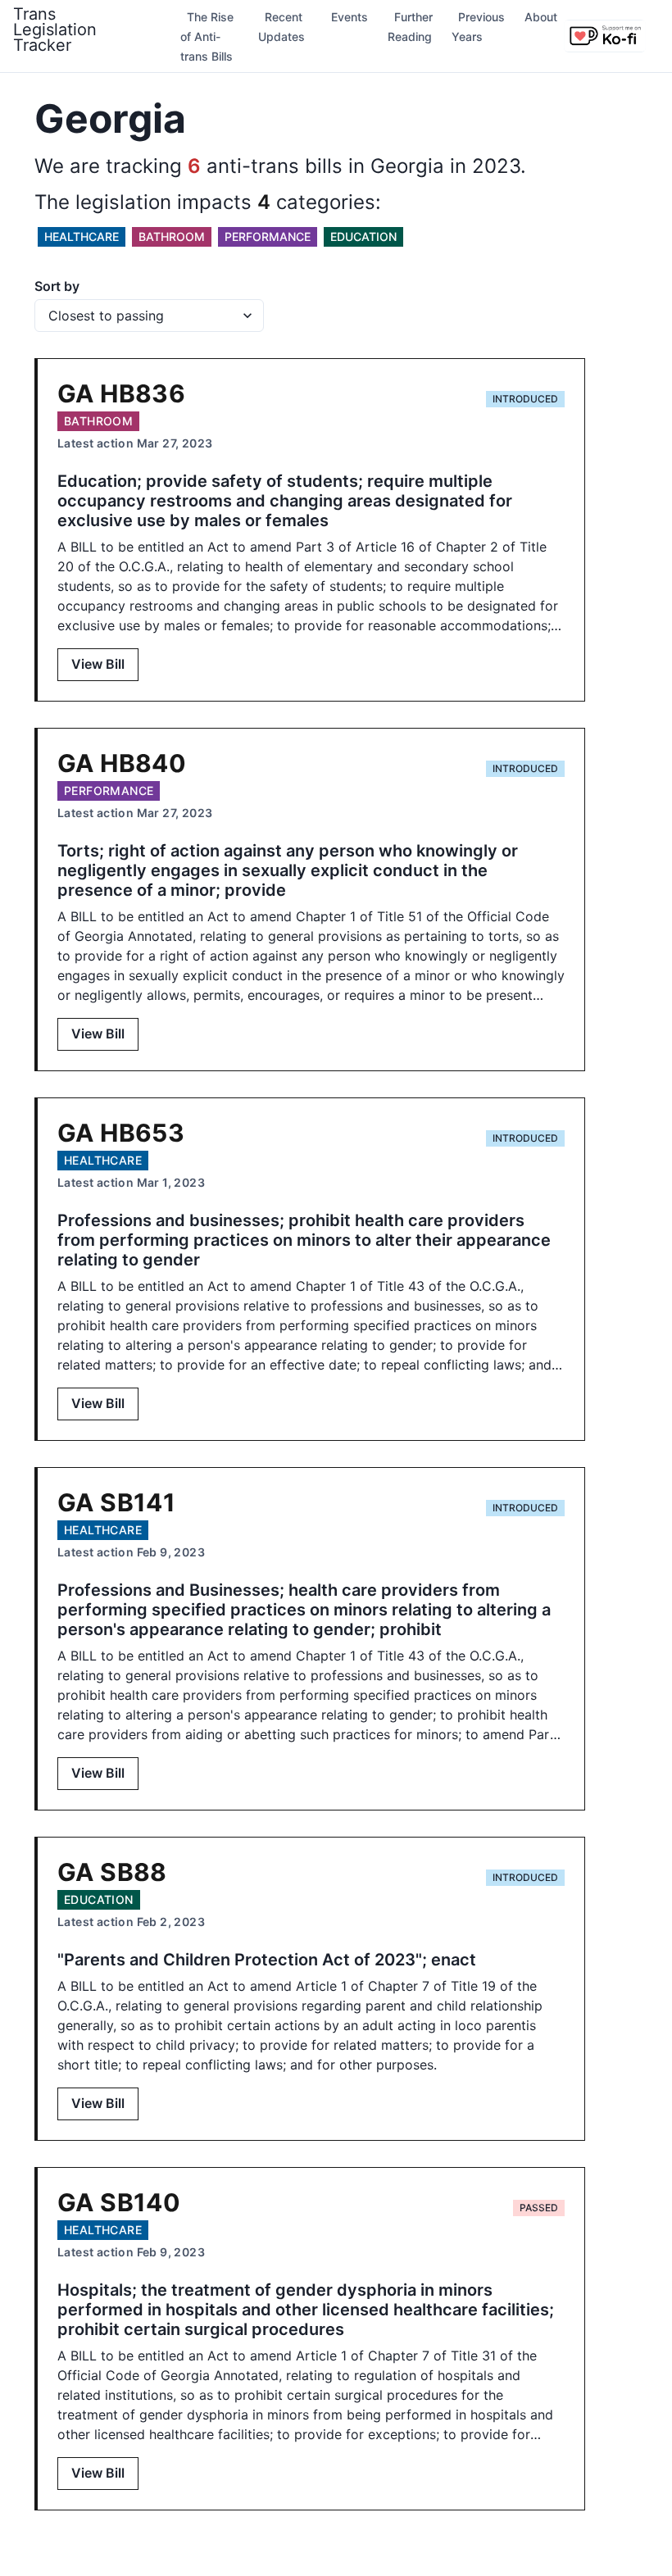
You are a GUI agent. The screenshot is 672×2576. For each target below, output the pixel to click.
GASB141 (116, 1502)
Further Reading (410, 27)
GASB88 (112, 1872)
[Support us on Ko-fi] (605, 36)
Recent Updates (282, 27)
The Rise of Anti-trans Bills (207, 36)
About (541, 17)
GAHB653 (121, 1133)
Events (350, 17)
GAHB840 (122, 763)
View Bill (98, 664)
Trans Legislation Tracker (55, 30)
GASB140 (119, 2202)
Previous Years (478, 27)
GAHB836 (121, 393)
